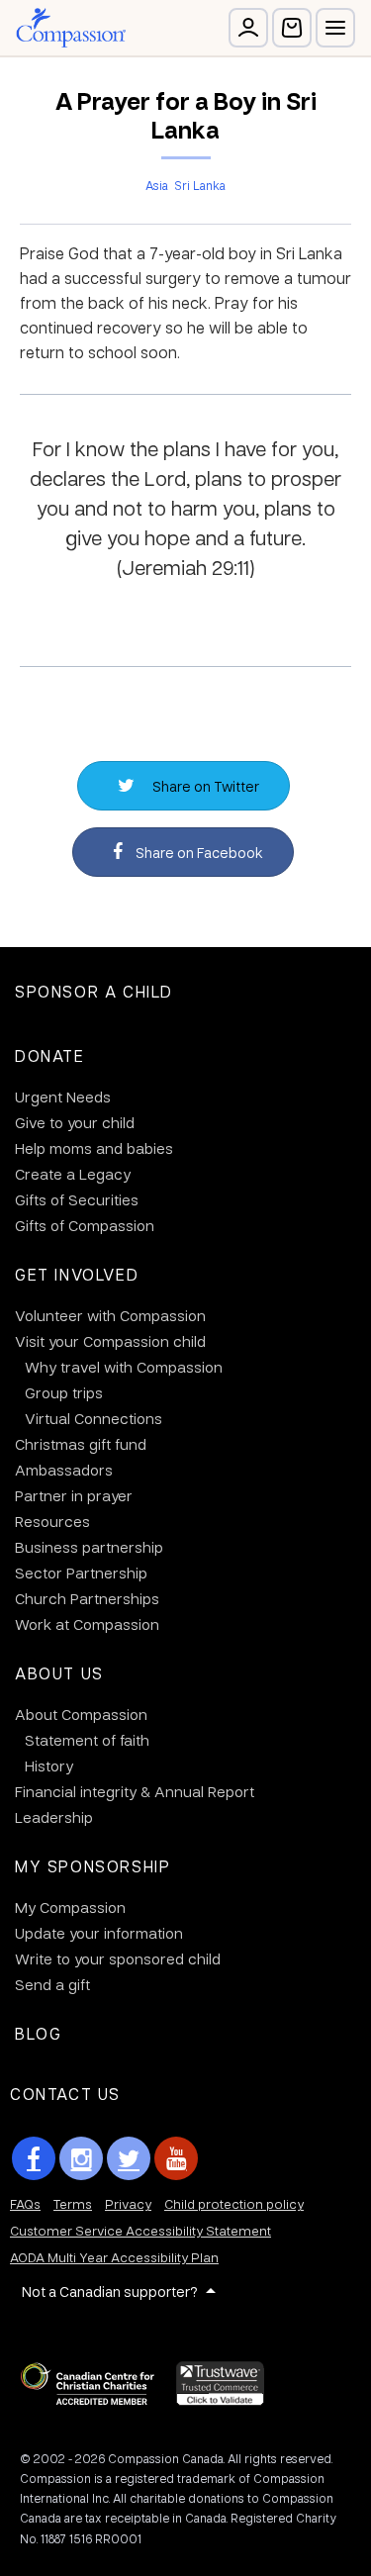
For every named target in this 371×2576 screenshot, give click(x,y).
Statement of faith (87, 1740)
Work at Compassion (87, 1624)
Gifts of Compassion (85, 1225)
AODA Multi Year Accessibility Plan (114, 2257)
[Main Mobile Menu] (335, 28)
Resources (52, 1521)
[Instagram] (81, 2158)
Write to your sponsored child (118, 1958)
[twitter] (129, 2158)
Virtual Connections (93, 1418)
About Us (59, 1673)
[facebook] (34, 2158)
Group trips (64, 1392)
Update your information (99, 1933)
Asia (157, 185)
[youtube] (176, 2158)
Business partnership (89, 1547)
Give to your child (75, 1122)
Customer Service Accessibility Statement (140, 2230)
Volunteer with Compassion (110, 1315)
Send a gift (52, 1984)
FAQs (25, 2203)
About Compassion (81, 1714)
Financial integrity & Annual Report (135, 1791)
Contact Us (65, 2094)
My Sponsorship (93, 1866)
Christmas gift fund (81, 1444)
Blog (38, 2033)
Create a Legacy (73, 1174)
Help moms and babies (94, 1148)
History (49, 1765)
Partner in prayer (74, 1495)
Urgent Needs (63, 1097)
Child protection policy (234, 2203)
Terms (73, 2203)
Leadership (54, 1817)
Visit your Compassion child (110, 1341)
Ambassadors (64, 1470)
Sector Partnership (81, 1573)
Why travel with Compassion (124, 1367)
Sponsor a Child (94, 991)
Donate (50, 1055)
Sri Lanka (200, 185)
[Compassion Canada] (71, 28)
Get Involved (77, 1274)
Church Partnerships (87, 1598)
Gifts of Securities (77, 1199)
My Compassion (70, 1907)
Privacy (128, 2203)
